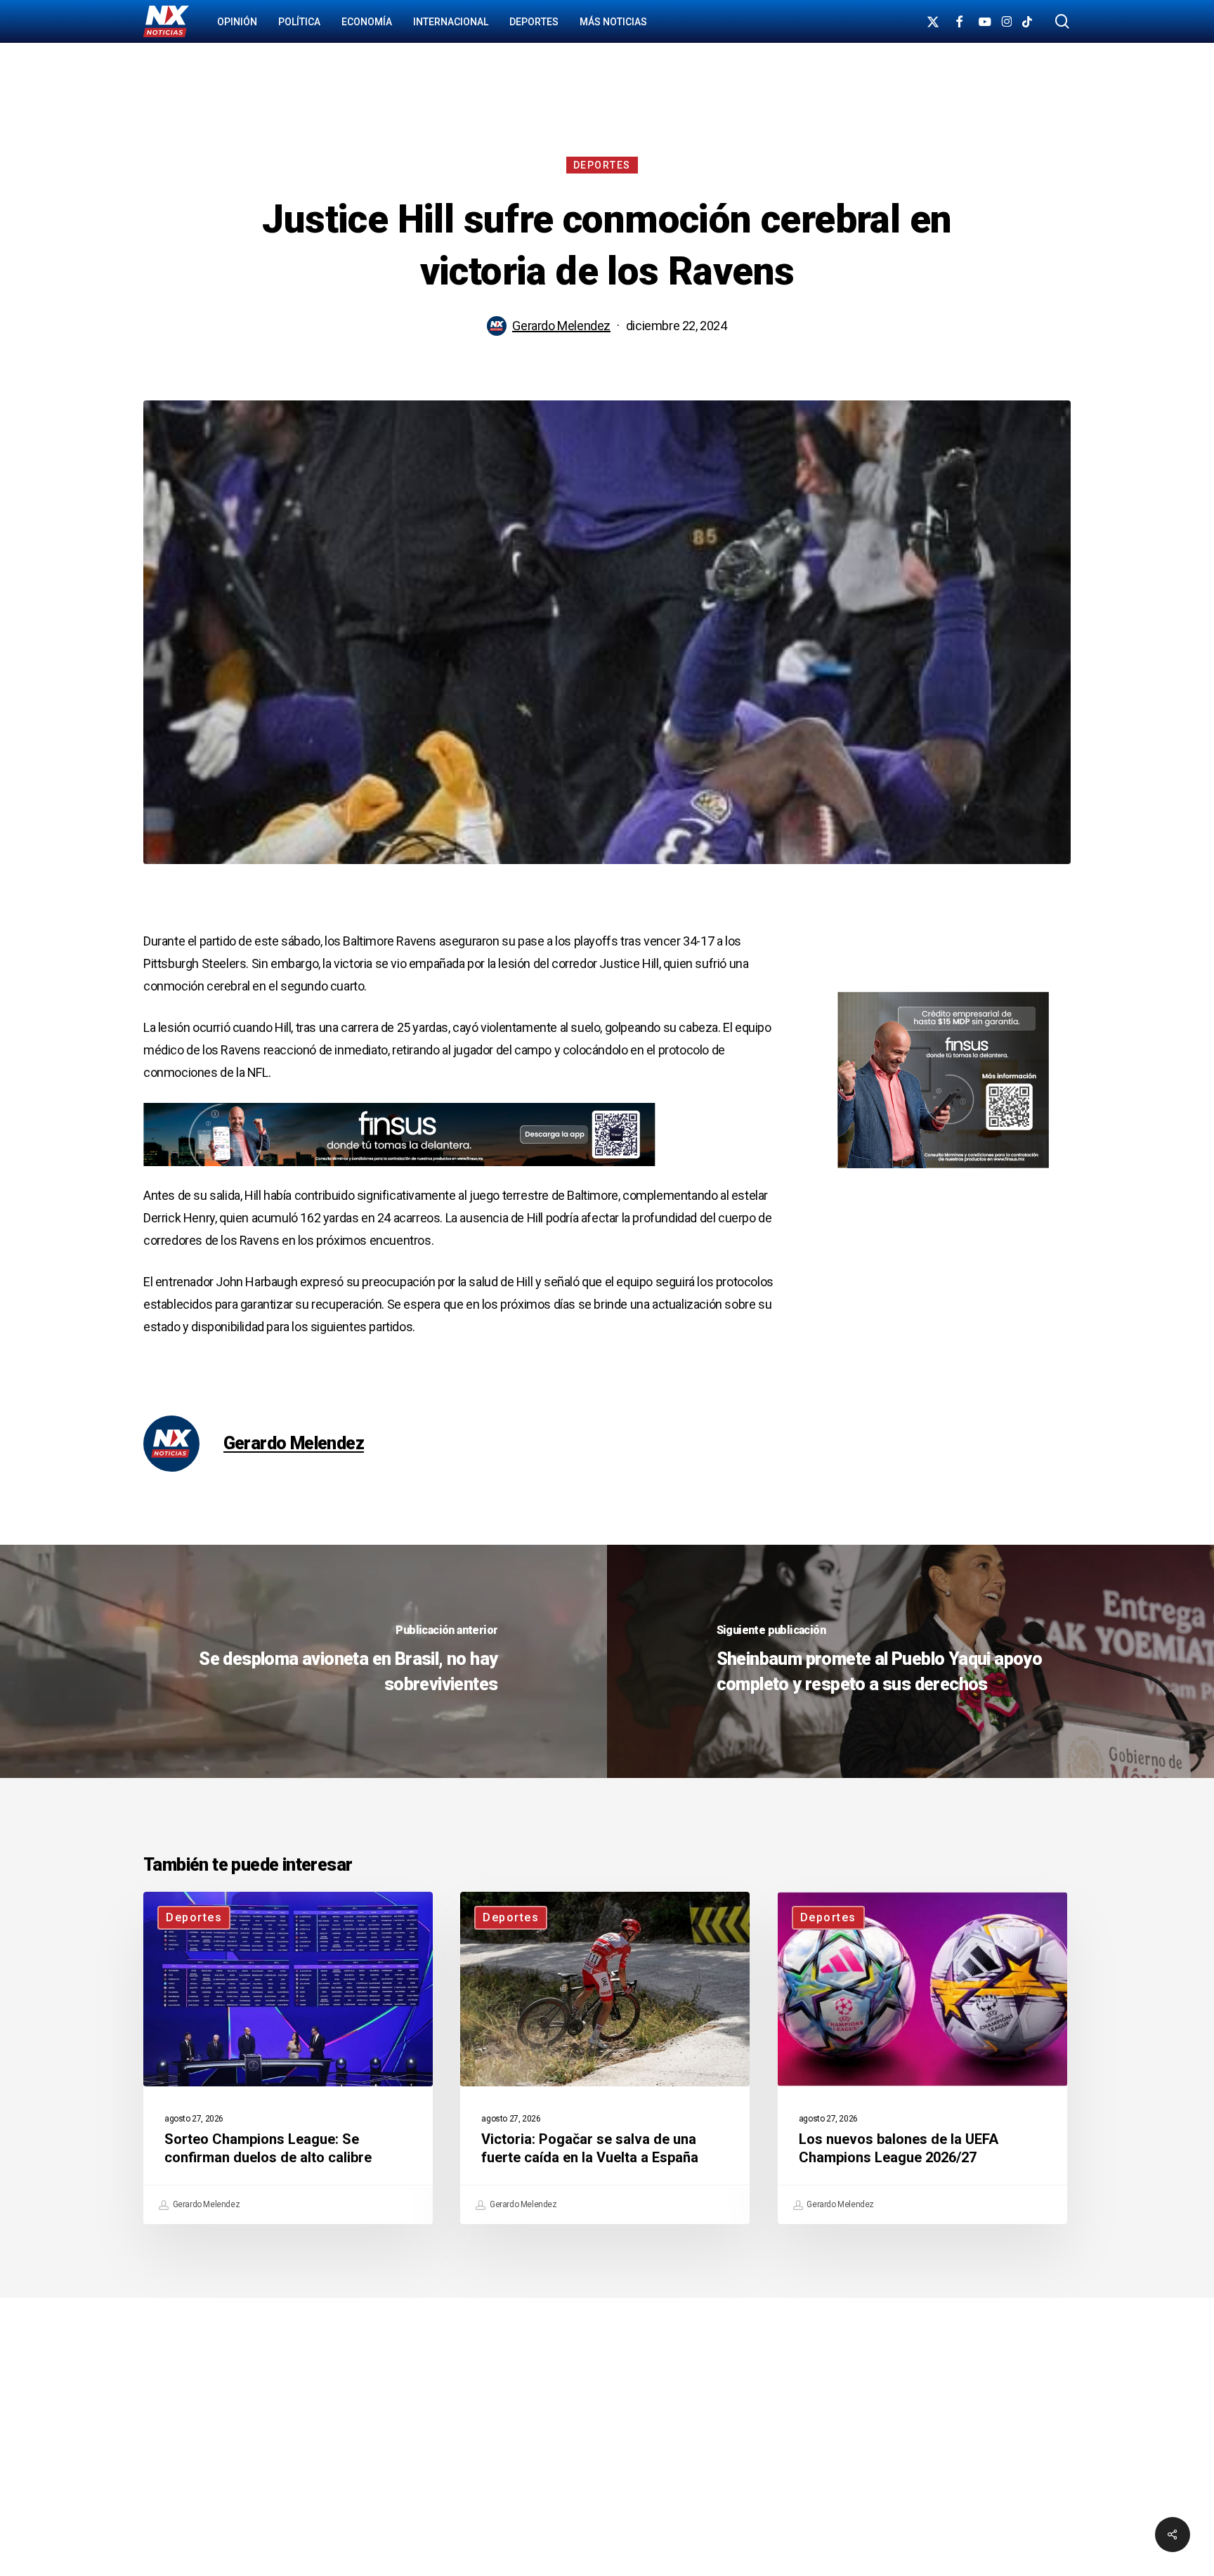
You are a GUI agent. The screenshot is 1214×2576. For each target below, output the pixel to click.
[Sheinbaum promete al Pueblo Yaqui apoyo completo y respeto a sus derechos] (910, 1661)
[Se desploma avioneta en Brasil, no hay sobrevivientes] (303, 1661)
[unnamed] (399, 1173)
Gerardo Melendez (561, 326)
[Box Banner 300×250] (943, 1174)
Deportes (602, 165)
